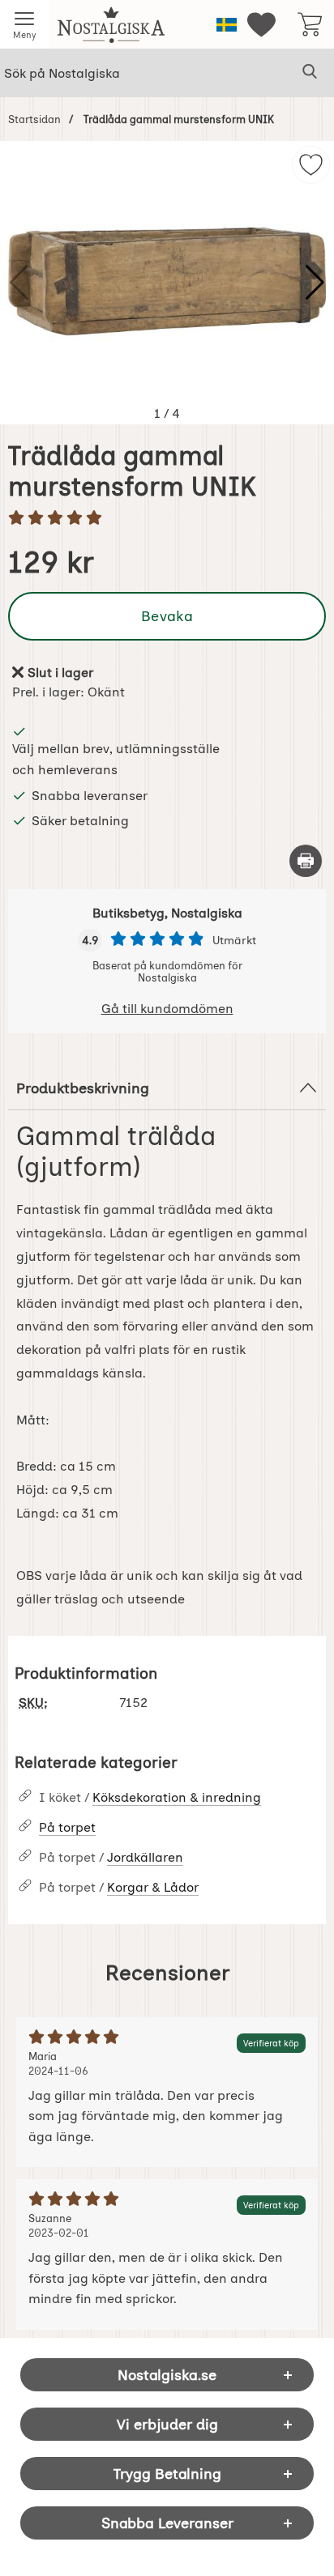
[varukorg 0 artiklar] (310, 24)
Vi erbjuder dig (167, 2424)
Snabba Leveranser (167, 2523)
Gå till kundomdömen (167, 1009)
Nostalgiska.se (167, 2375)
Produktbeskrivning (83, 1088)
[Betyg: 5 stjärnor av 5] (167, 519)
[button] (315, 283)
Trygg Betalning (167, 2474)
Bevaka (167, 616)
